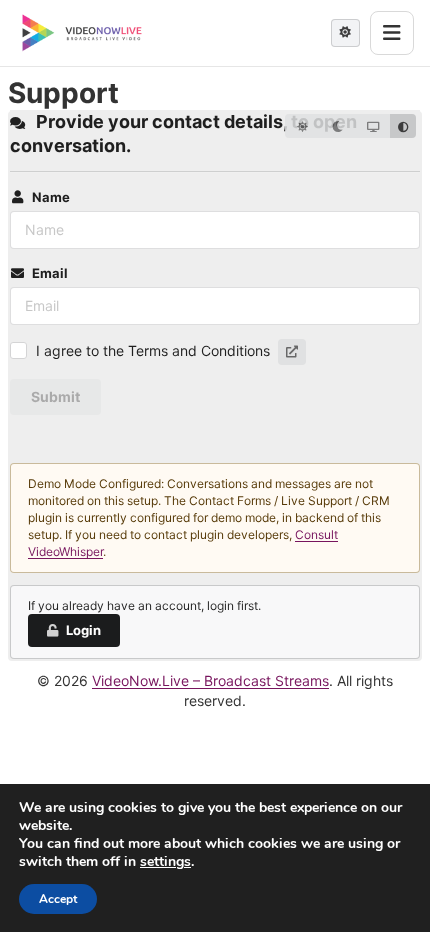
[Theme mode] (345, 33)
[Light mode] (302, 126)
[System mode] (372, 126)
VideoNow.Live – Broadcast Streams (210, 680)
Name (51, 197)
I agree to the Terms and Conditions (153, 350)
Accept (58, 899)
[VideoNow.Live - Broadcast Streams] (82, 33)
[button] (292, 352)
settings (165, 862)
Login (83, 630)
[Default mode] (403, 126)
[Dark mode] (337, 126)
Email (50, 273)
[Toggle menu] (392, 33)
